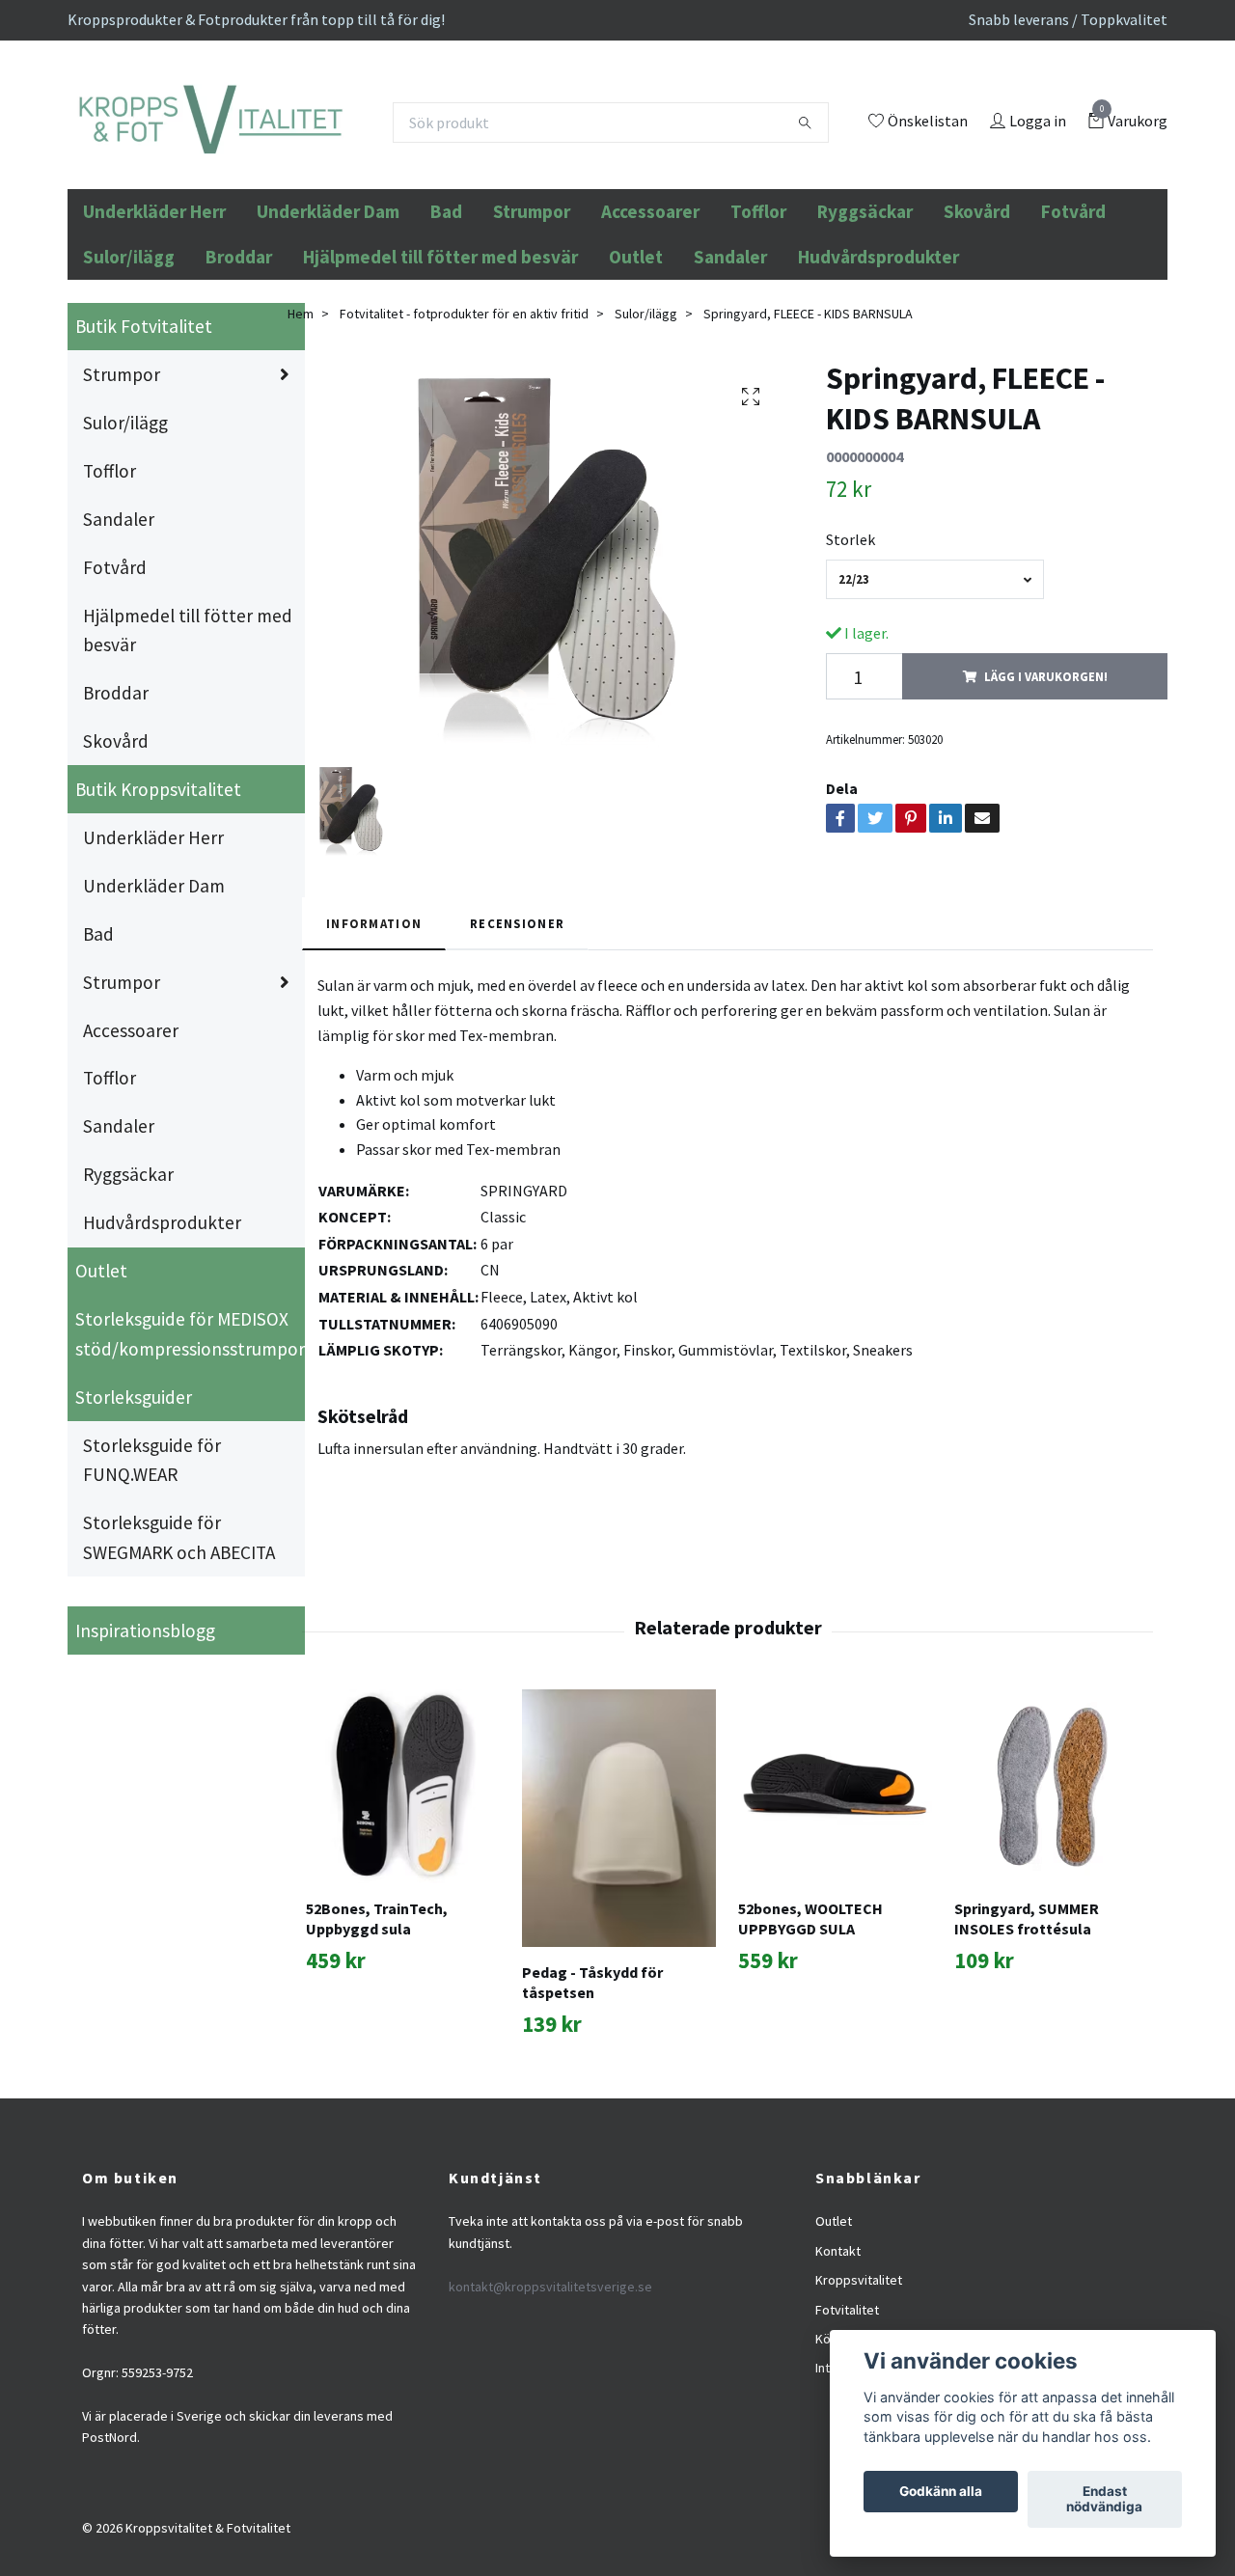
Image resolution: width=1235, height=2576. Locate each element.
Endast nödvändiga (1104, 2500)
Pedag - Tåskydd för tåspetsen (592, 2113)
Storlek (851, 670)
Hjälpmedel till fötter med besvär (440, 388)
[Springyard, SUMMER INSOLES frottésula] (1051, 1918)
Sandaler (730, 388)
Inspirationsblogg (145, 1761)
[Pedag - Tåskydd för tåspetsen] (619, 1949)
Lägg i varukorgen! (1046, 808)
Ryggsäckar (865, 343)
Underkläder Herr (154, 343)
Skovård (977, 343)
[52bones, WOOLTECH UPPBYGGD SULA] (835, 1918)
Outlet (636, 388)
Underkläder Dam (328, 343)
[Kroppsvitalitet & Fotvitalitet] (339, 175)
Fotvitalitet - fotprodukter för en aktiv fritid (464, 444)
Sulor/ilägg (129, 388)
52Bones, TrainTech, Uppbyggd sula (377, 2050)
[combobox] (935, 711)
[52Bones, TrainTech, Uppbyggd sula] (403, 1918)
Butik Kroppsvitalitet (158, 920)
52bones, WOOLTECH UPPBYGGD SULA (810, 2050)
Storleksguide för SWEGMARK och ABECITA (179, 1669)
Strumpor (532, 343)
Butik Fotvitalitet (144, 457)
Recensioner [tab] (517, 1055)
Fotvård (1073, 343)
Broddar (239, 388)
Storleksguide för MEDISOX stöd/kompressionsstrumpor (190, 1465)
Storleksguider (134, 1527)
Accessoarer (650, 343)
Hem (301, 444)
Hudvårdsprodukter (878, 388)
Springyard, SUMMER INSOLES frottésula (1027, 2050)
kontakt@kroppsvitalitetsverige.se (550, 2417)
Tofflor (758, 343)
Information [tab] (374, 1055)
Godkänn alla (941, 2492)
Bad (446, 343)
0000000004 (864, 588)
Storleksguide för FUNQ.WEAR (152, 1590)
